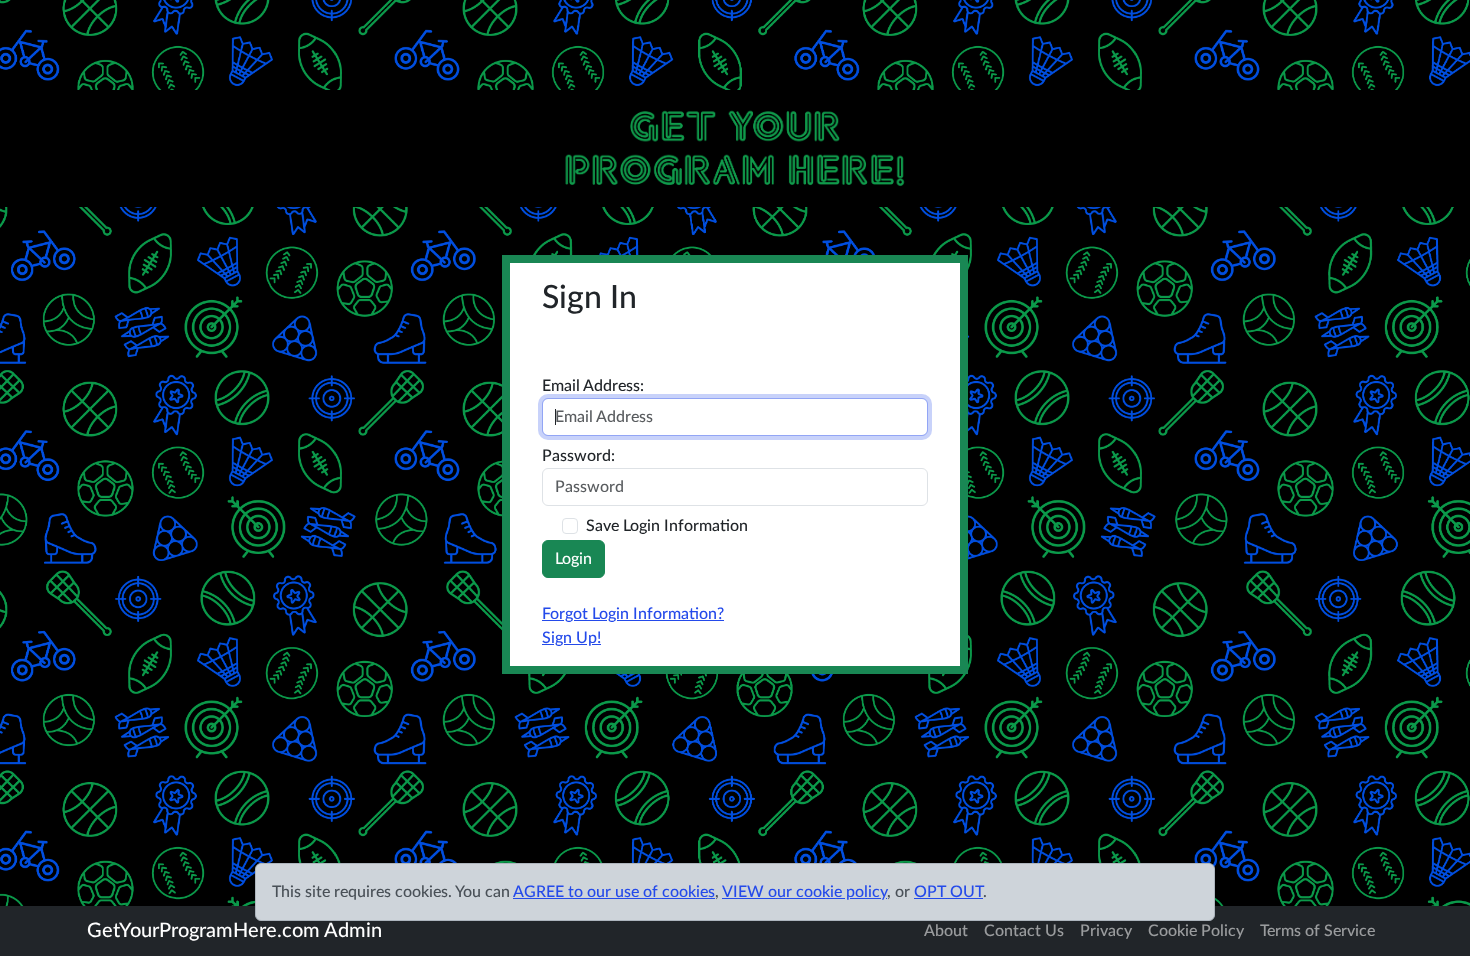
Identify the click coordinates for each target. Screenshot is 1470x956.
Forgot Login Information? (633, 614)
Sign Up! (571, 638)
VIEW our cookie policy (804, 892)
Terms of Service (1317, 931)
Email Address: (593, 386)
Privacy (1106, 931)
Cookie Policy (1196, 931)
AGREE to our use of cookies (614, 892)
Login (573, 559)
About (946, 931)
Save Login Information (667, 526)
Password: (578, 456)
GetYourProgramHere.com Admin (234, 931)
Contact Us (1024, 931)
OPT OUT (948, 892)
